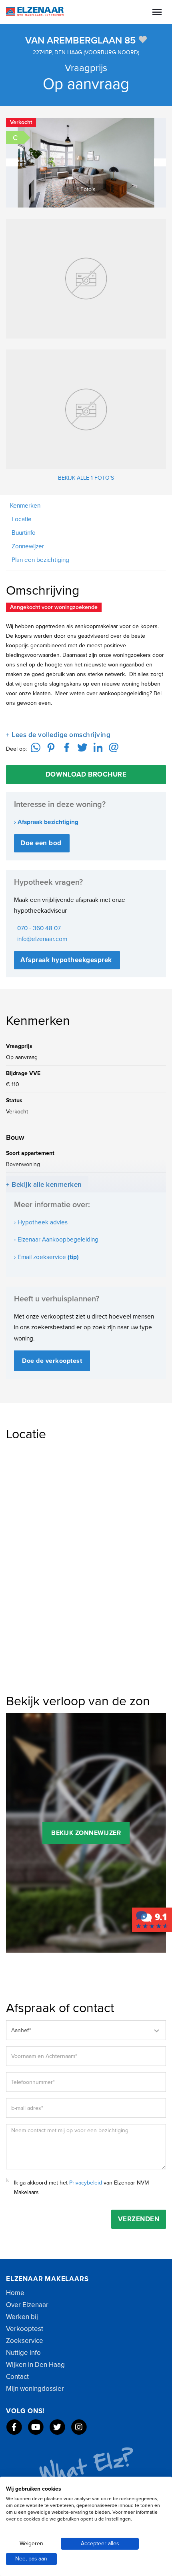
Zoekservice (25, 2341)
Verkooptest (25, 2329)
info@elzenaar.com (42, 939)
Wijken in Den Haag (35, 2365)
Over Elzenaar (27, 2305)
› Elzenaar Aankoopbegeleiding (56, 1240)
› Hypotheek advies (41, 1222)
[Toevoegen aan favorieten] (142, 40)
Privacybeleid (86, 2183)
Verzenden (139, 2219)
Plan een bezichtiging (40, 560)
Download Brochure (86, 774)
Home (15, 2293)
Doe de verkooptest (52, 1361)
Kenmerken (25, 506)
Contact (17, 2377)
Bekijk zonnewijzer (86, 1833)
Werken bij (22, 2317)
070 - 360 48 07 (39, 928)
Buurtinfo (23, 533)
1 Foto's (93, 189)
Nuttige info (23, 2353)
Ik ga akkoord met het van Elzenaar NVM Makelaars (81, 2188)
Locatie (21, 519)
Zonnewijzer (27, 546)
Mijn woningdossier (35, 2389)
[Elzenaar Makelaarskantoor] (152, 1919)
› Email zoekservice (46, 1257)
